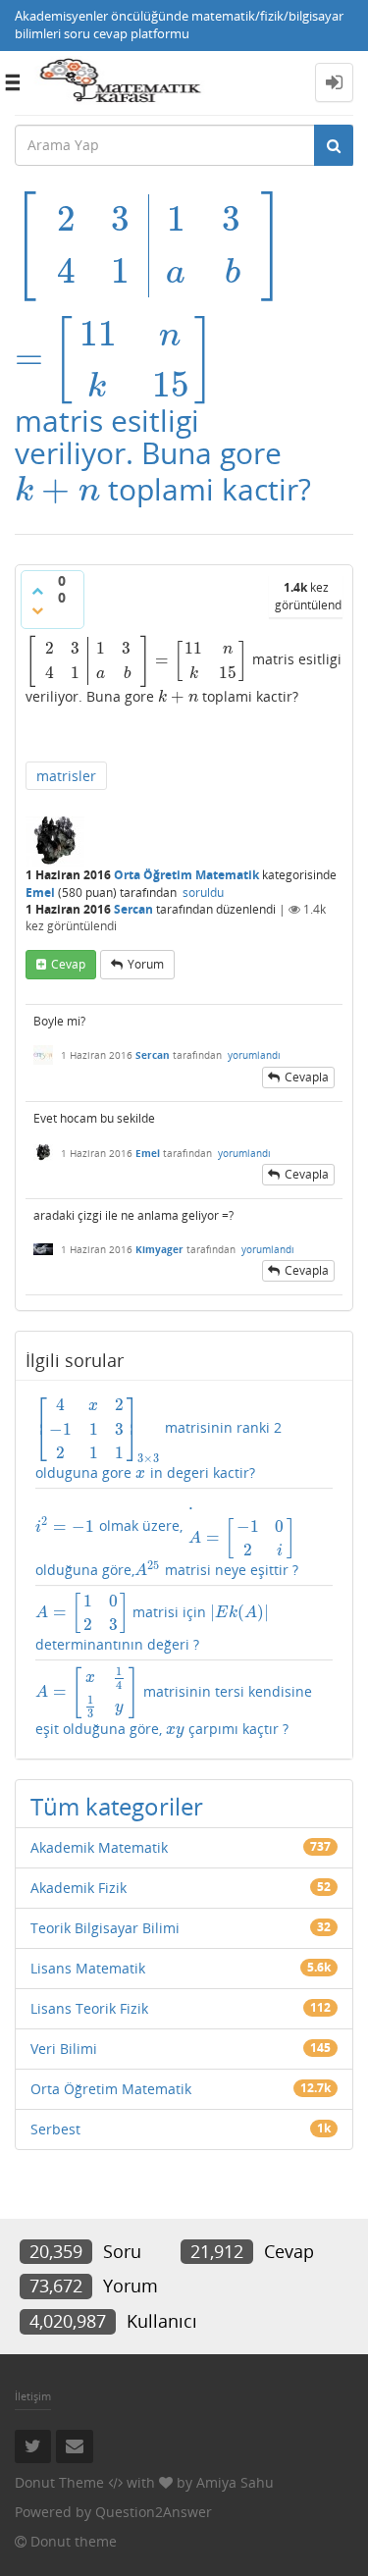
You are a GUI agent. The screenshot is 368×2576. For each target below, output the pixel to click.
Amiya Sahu (235, 2482)
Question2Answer (154, 2512)
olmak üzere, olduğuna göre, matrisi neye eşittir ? (167, 1537)
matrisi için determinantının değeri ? (152, 1623)
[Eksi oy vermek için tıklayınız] (37, 610)
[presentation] (149, 244)
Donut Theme (59, 2482)
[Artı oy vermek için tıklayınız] (37, 591)
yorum (146, 964)
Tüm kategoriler (117, 1806)
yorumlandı (254, 1055)
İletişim (33, 2396)
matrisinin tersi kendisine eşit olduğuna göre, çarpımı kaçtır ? (174, 1702)
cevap (68, 964)
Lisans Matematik (88, 1968)
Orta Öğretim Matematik (186, 875)
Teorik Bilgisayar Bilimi (105, 1928)
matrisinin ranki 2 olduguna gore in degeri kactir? (158, 1439)
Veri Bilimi (64, 2049)
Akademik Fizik (79, 1888)
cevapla (307, 1077)
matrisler (66, 776)
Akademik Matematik (99, 1847)
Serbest (55, 2129)
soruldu (203, 893)
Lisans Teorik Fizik (89, 2008)
